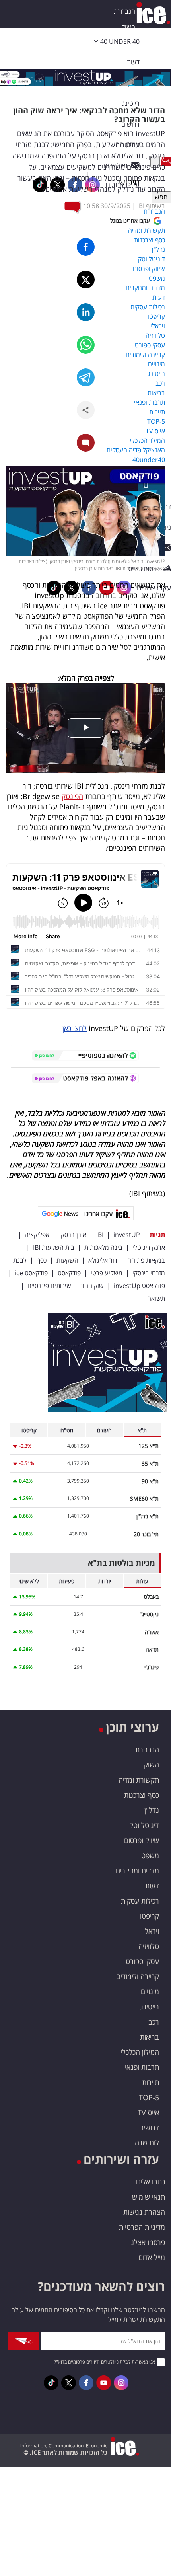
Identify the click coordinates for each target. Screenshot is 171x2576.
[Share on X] (86, 280)
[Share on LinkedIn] (86, 312)
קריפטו (150, 1916)
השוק (128, 27)
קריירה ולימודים (138, 1976)
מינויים (150, 1991)
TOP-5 (149, 2097)
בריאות (150, 2037)
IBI (100, 1235)
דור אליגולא (103, 1260)
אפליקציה (37, 1235)
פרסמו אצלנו (147, 2242)
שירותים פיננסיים (49, 1286)
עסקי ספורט (142, 1961)
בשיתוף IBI (151, 206)
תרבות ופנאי (142, 2067)
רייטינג (150, 2007)
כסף (42, 1260)
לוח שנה (147, 2143)
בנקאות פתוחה (146, 1260)
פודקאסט (69, 1273)
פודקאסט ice (31, 1273)
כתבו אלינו (151, 2182)
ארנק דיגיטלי (149, 1247)
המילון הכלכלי (140, 2052)
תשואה (156, 1298)
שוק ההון (92, 1286)
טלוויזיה (149, 1946)
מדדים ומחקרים (137, 1871)
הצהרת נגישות (144, 2212)
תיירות (151, 2082)
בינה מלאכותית (103, 1247)
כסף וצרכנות (142, 1795)
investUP (127, 1235)
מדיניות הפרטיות (142, 2227)
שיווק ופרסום (142, 1840)
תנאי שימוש (149, 2197)
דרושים (149, 2128)
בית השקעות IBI (54, 1247)
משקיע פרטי (107, 1273)
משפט (150, 1855)
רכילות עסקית (140, 1901)
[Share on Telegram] (86, 377)
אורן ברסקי (73, 1235)
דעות (133, 62)
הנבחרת (124, 11)
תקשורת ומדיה (139, 1780)
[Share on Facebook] (86, 247)
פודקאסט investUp (139, 1286)
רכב (154, 2022)
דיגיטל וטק (144, 1825)
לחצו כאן (75, 1028)
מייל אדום (152, 2257)
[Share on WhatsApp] (86, 345)
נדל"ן (152, 1810)
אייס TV (148, 2112)
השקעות (67, 1260)
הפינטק (72, 796)
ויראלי (151, 1931)
